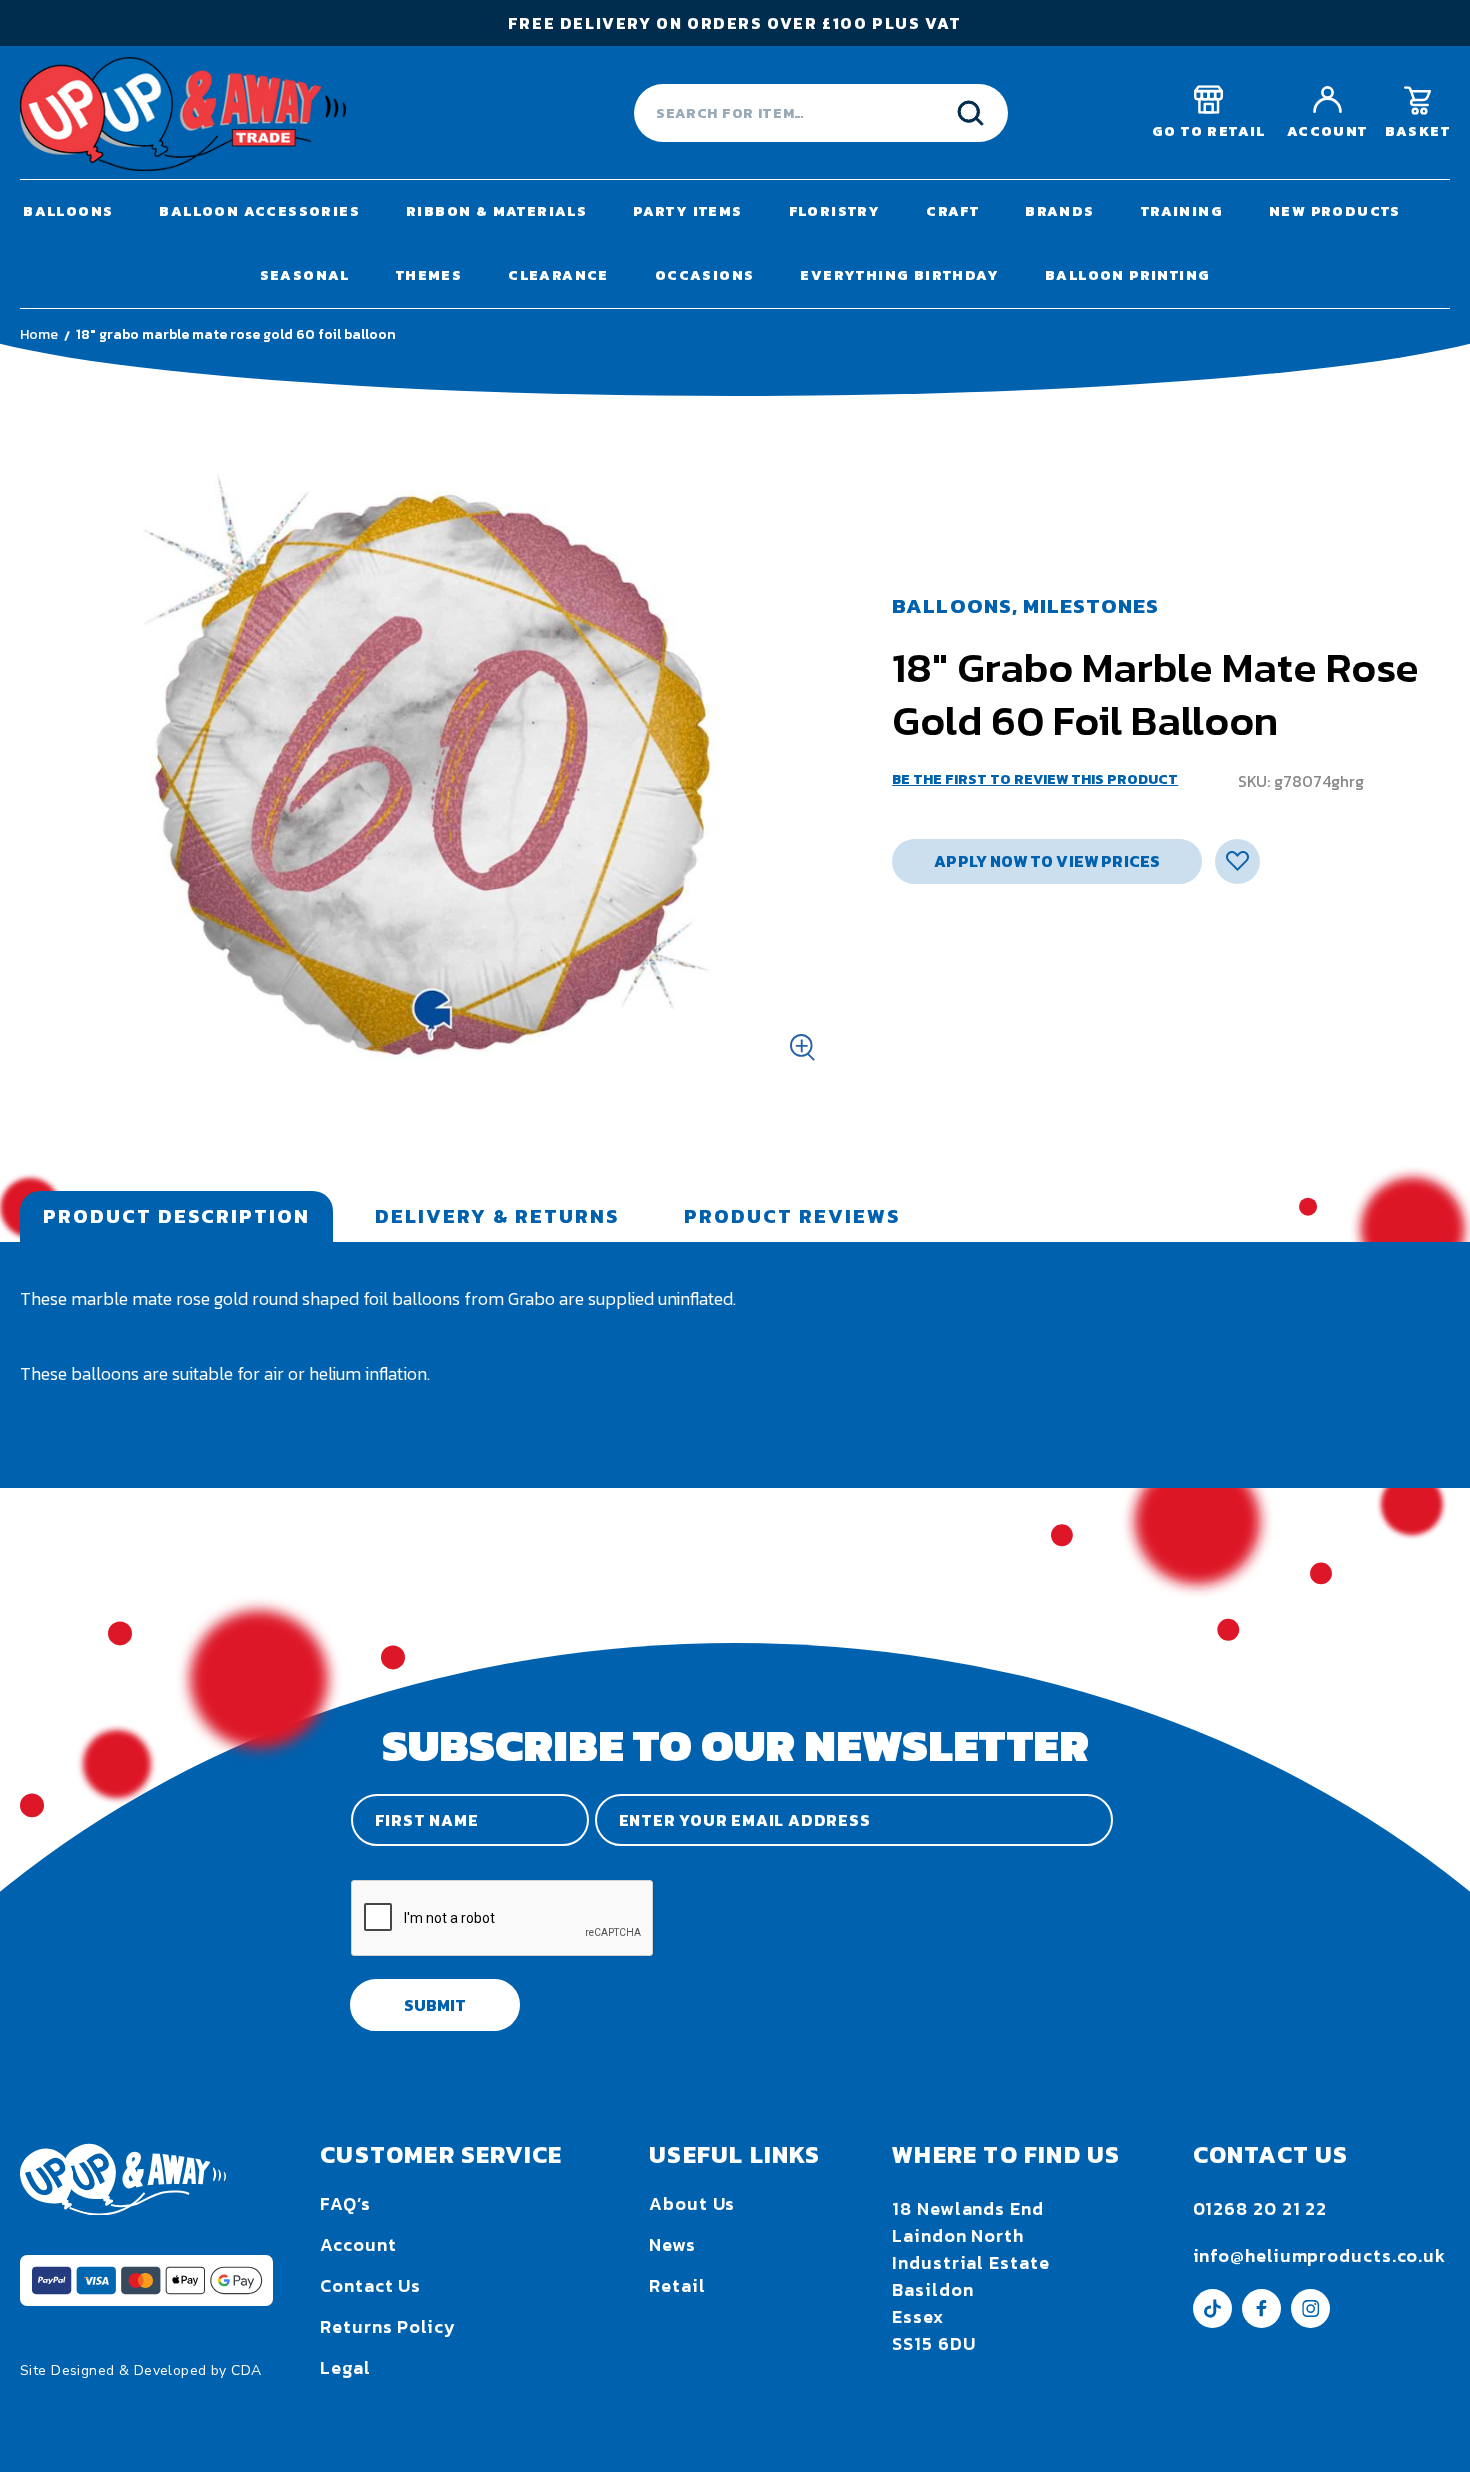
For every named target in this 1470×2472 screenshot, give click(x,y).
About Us (692, 2203)
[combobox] (821, 113)
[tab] (176, 1216)
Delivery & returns (497, 1216)
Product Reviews (792, 1216)
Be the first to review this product (1035, 779)
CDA (246, 2370)
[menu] (735, 244)
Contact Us (370, 2285)
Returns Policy (388, 2326)
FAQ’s (345, 2203)
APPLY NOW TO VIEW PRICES (1047, 861)
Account (358, 2244)
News (672, 2244)
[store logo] (183, 113)
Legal (345, 2367)
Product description (176, 1216)
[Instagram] (1310, 2321)
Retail (677, 2285)
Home (39, 334)
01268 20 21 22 (1260, 2208)
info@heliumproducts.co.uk (1320, 2255)
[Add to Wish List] (1237, 861)
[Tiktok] (1212, 2321)
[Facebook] (1261, 2321)
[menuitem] (68, 212)
